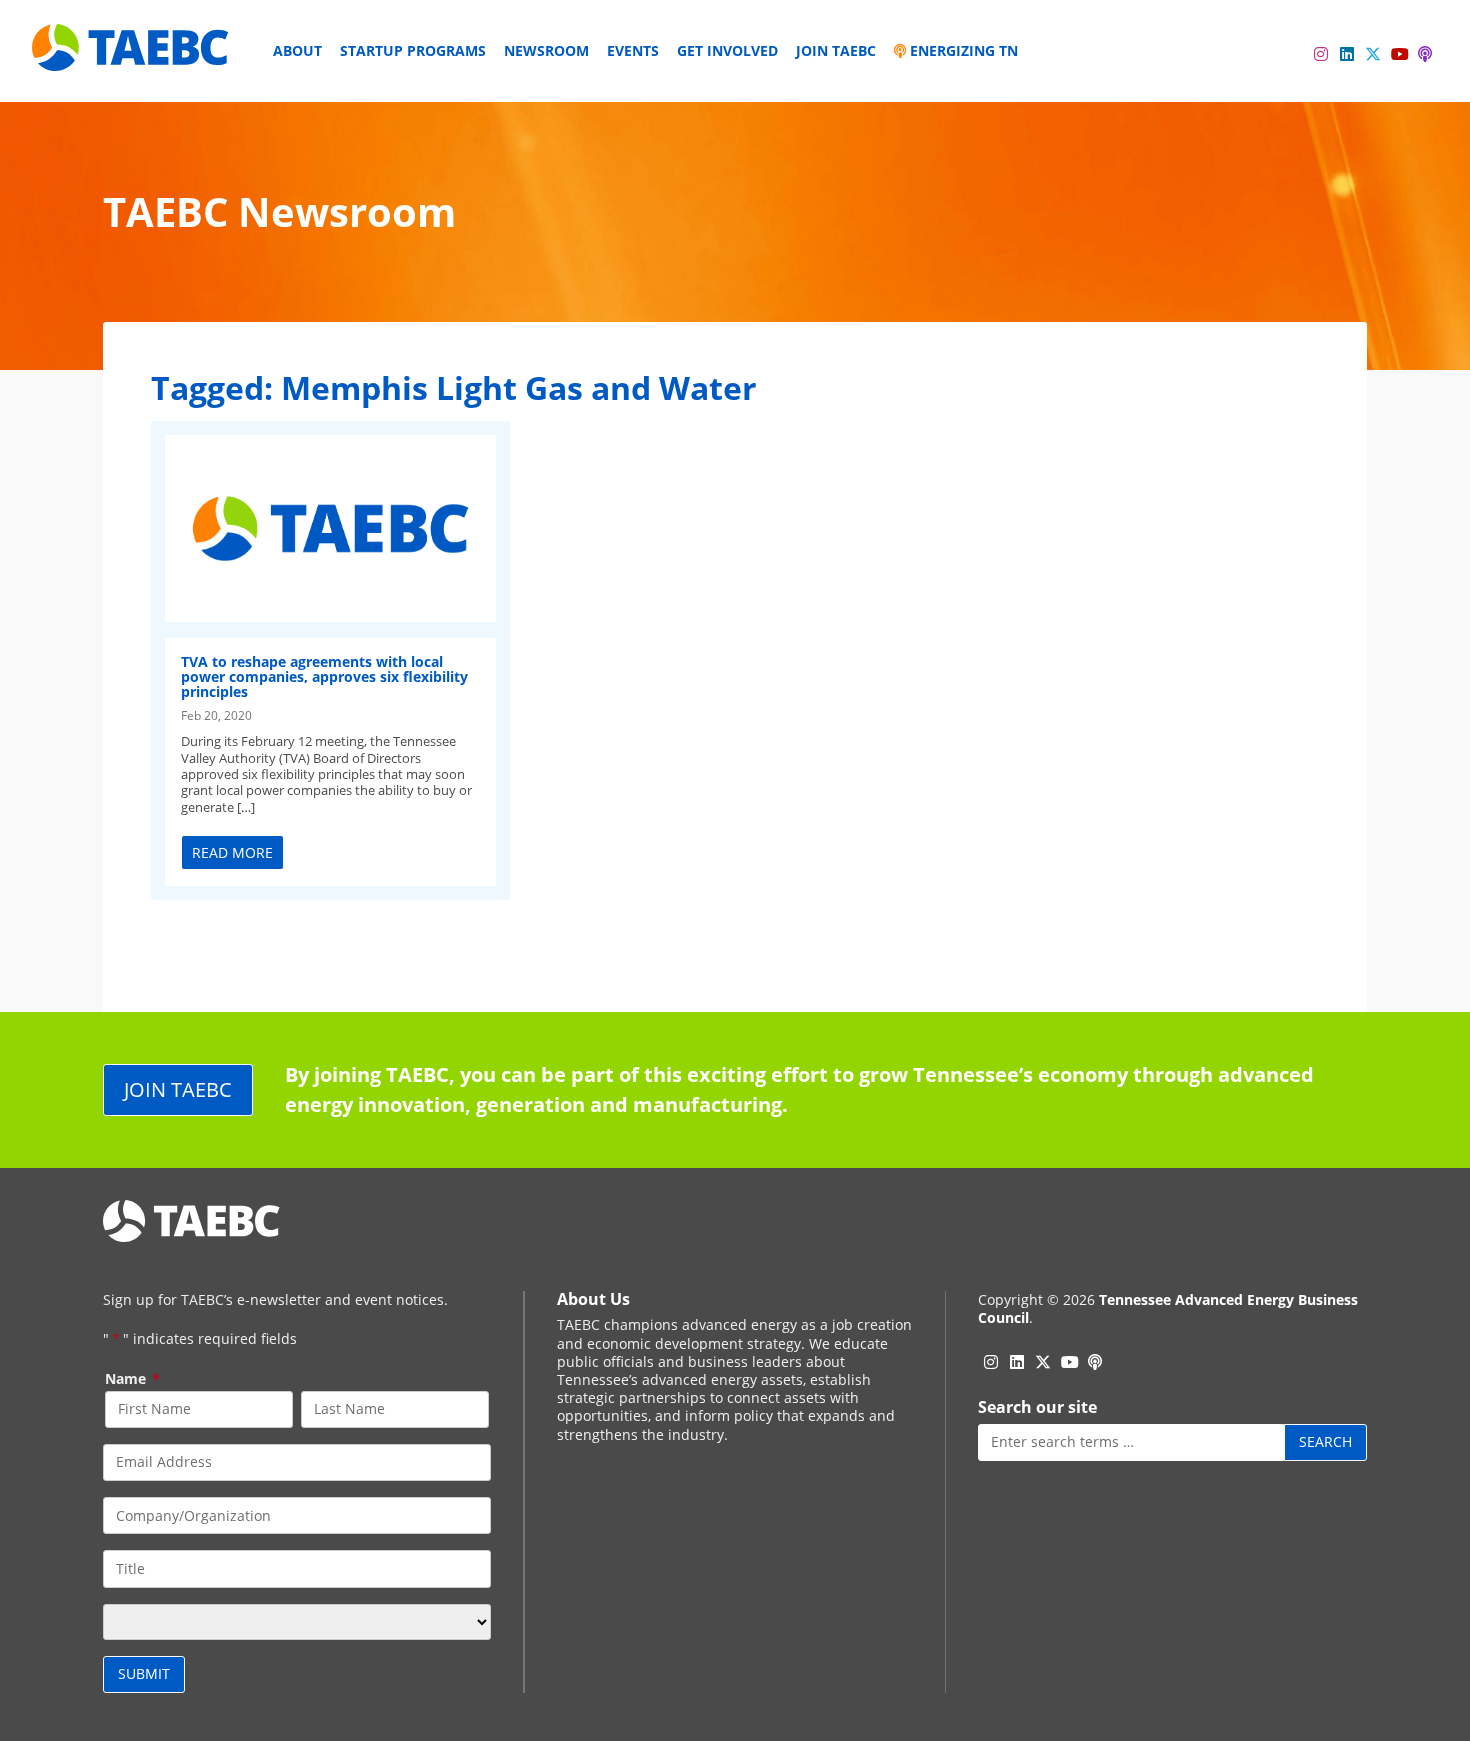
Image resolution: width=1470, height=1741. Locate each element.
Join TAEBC (836, 50)
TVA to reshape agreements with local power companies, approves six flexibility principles (324, 677)
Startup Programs (413, 50)
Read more (232, 852)
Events (633, 50)
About (297, 50)
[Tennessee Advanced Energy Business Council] (132, 55)
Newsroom (546, 50)
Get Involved (727, 50)
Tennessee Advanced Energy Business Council (1168, 1308)
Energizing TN (962, 50)
